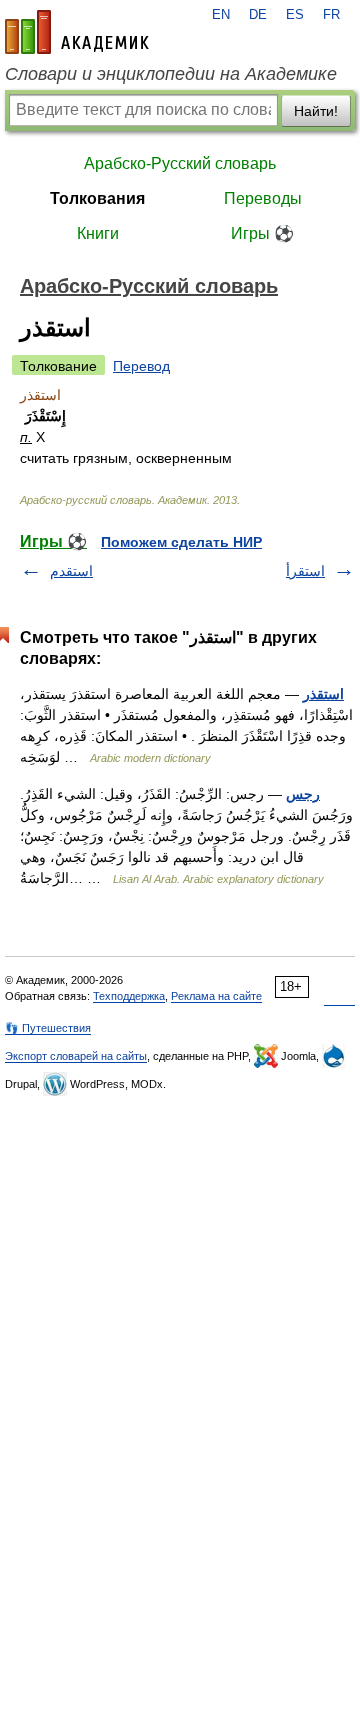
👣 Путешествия (48, 1028)
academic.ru (77, 32)
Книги (98, 233)
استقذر (323, 694)
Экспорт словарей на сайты (76, 1056)
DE (258, 15)
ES (295, 15)
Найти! (316, 111)
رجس (303, 794)
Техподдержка (129, 996)
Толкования (97, 198)
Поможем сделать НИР (181, 542)
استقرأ (305, 571)
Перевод (141, 366)
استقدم (71, 571)
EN (221, 15)
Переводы (263, 198)
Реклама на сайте (216, 996)
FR (331, 15)
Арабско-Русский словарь (180, 163)
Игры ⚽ (262, 233)
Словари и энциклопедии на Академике (171, 74)
